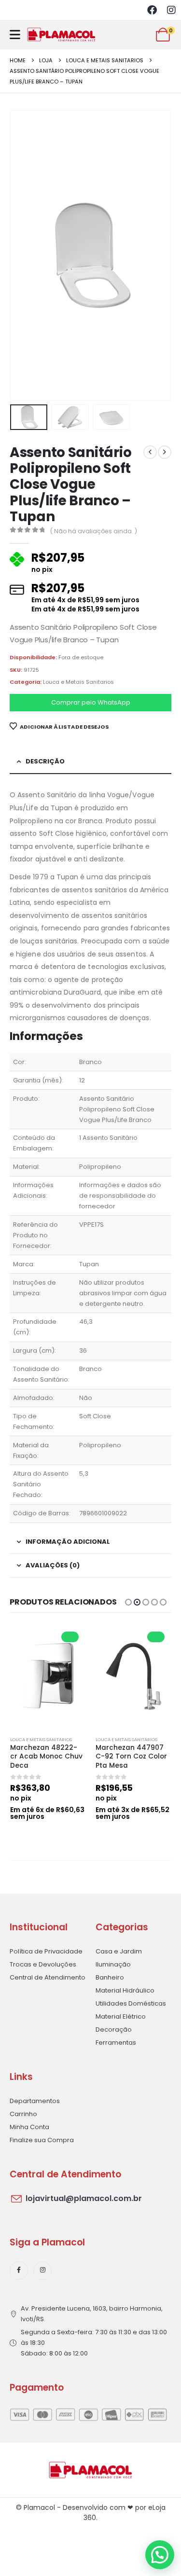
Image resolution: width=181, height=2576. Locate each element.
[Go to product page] (48, 1676)
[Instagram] (171, 10)
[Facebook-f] (19, 2271)
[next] (165, 452)
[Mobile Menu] (15, 35)
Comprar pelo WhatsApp (91, 702)
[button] (22, 255)
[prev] (150, 452)
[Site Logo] (61, 35)
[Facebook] (152, 10)
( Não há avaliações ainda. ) (94, 531)
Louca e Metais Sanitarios (78, 682)
